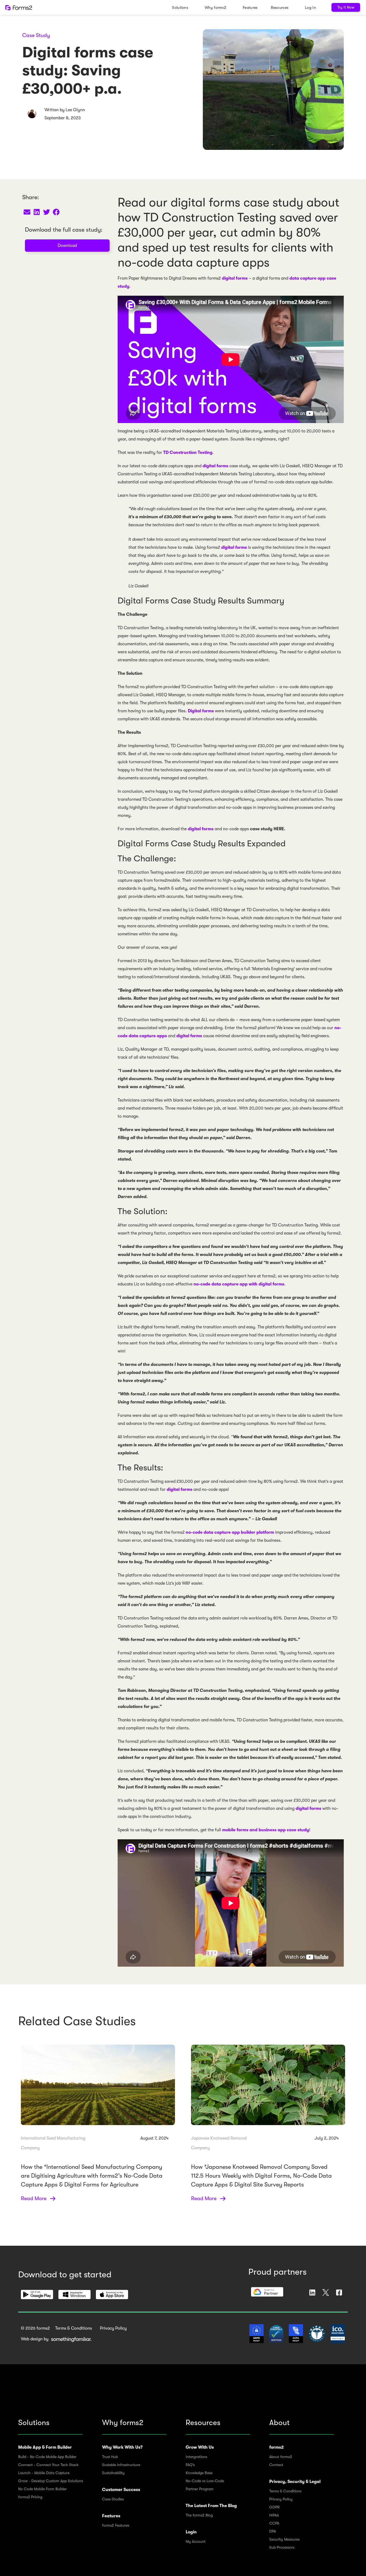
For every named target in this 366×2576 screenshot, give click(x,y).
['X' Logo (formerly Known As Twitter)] (326, 2293)
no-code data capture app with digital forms (239, 1284)
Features (250, 8)
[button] (27, 212)
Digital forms (201, 711)
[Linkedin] (312, 2293)
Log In (310, 8)
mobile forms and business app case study (266, 1830)
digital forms (235, 278)
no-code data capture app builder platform (230, 1532)
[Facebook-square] (339, 2293)
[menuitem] (182, 7)
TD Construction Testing (188, 453)
